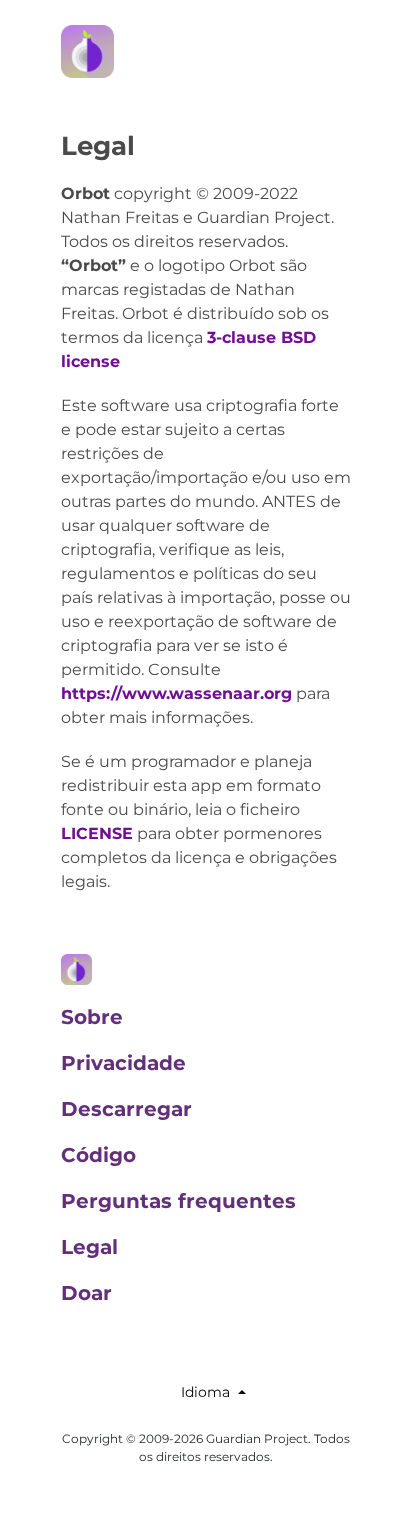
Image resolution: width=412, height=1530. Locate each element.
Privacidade (123, 1063)
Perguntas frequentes (178, 1201)
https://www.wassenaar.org (176, 693)
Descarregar (126, 1109)
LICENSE (97, 833)
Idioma (205, 1392)
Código (98, 1155)
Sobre (92, 1017)
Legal (89, 1247)
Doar (86, 1293)
